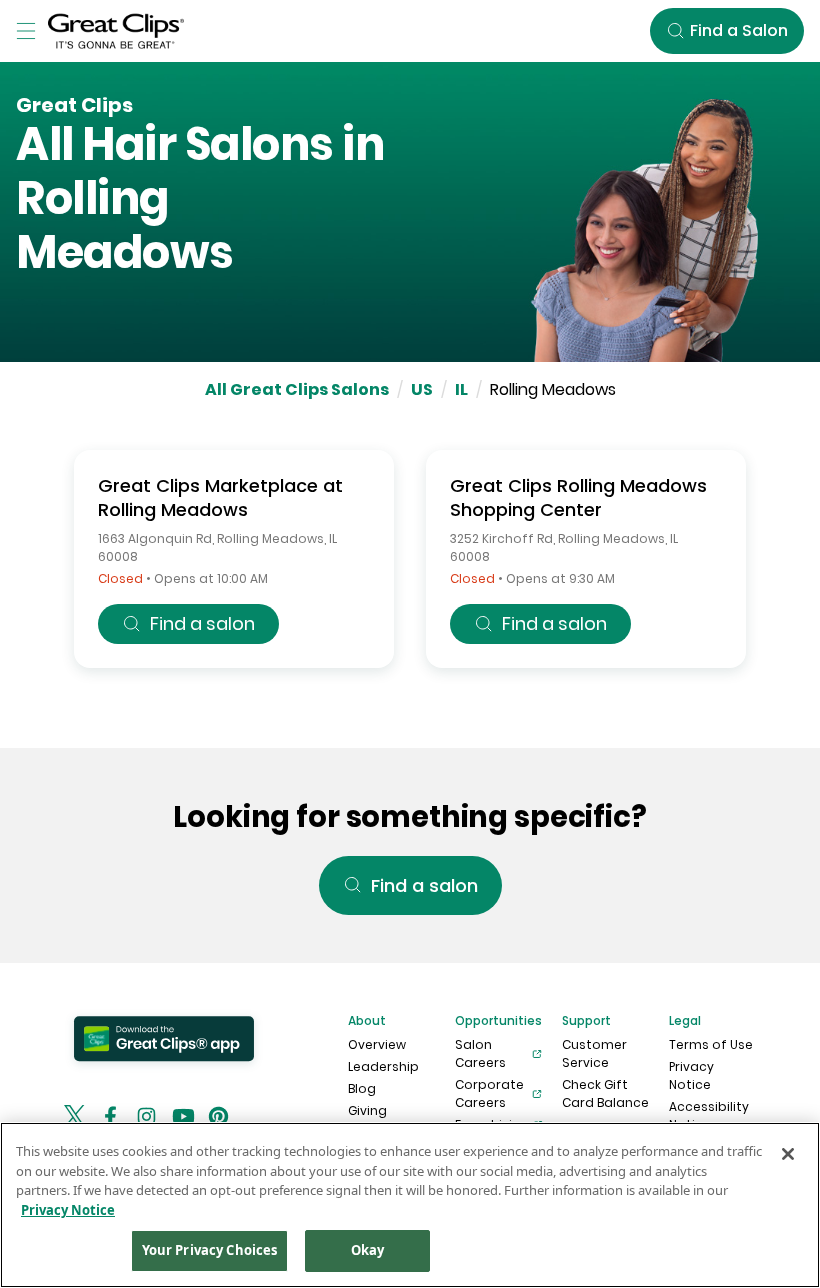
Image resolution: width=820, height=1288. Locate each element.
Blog (362, 1088)
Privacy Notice (691, 1075)
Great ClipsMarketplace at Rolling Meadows (220, 497)
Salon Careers (480, 1053)
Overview (377, 1044)
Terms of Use (711, 1044)
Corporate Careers (489, 1093)
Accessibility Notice (709, 1115)
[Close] (788, 1154)
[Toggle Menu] (26, 31)
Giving (367, 1110)
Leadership (383, 1066)
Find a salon (202, 623)
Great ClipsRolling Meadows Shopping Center (578, 497)
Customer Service (594, 1053)
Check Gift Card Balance (605, 1093)
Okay (368, 1250)
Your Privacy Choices (210, 1250)
